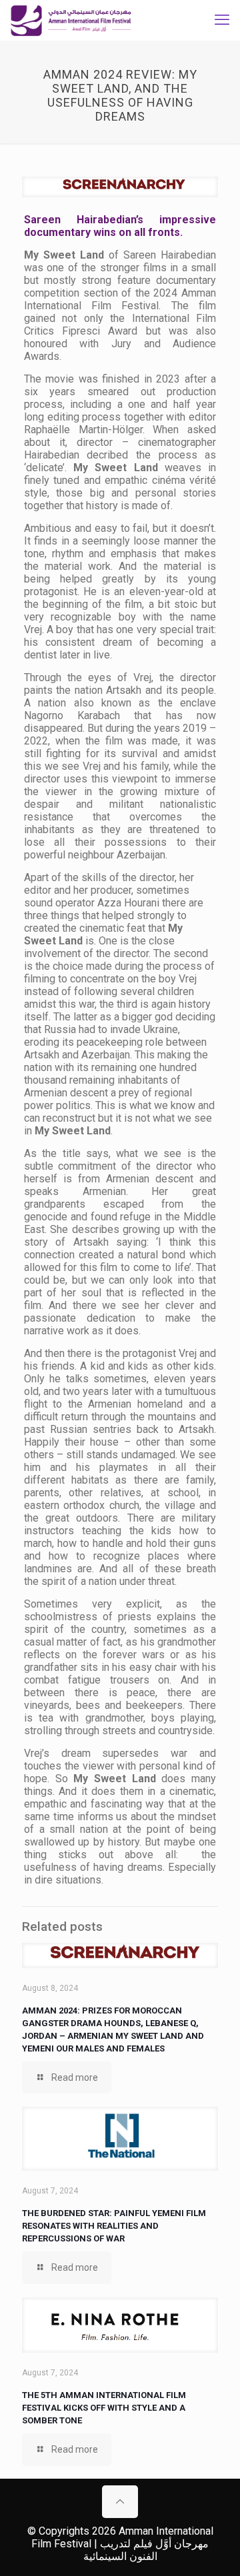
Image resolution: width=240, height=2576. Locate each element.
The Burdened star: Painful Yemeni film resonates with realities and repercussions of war (114, 2226)
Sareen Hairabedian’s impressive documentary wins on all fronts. (120, 226)
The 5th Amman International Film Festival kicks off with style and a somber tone (104, 2408)
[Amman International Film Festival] (71, 20)
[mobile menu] (222, 20)
